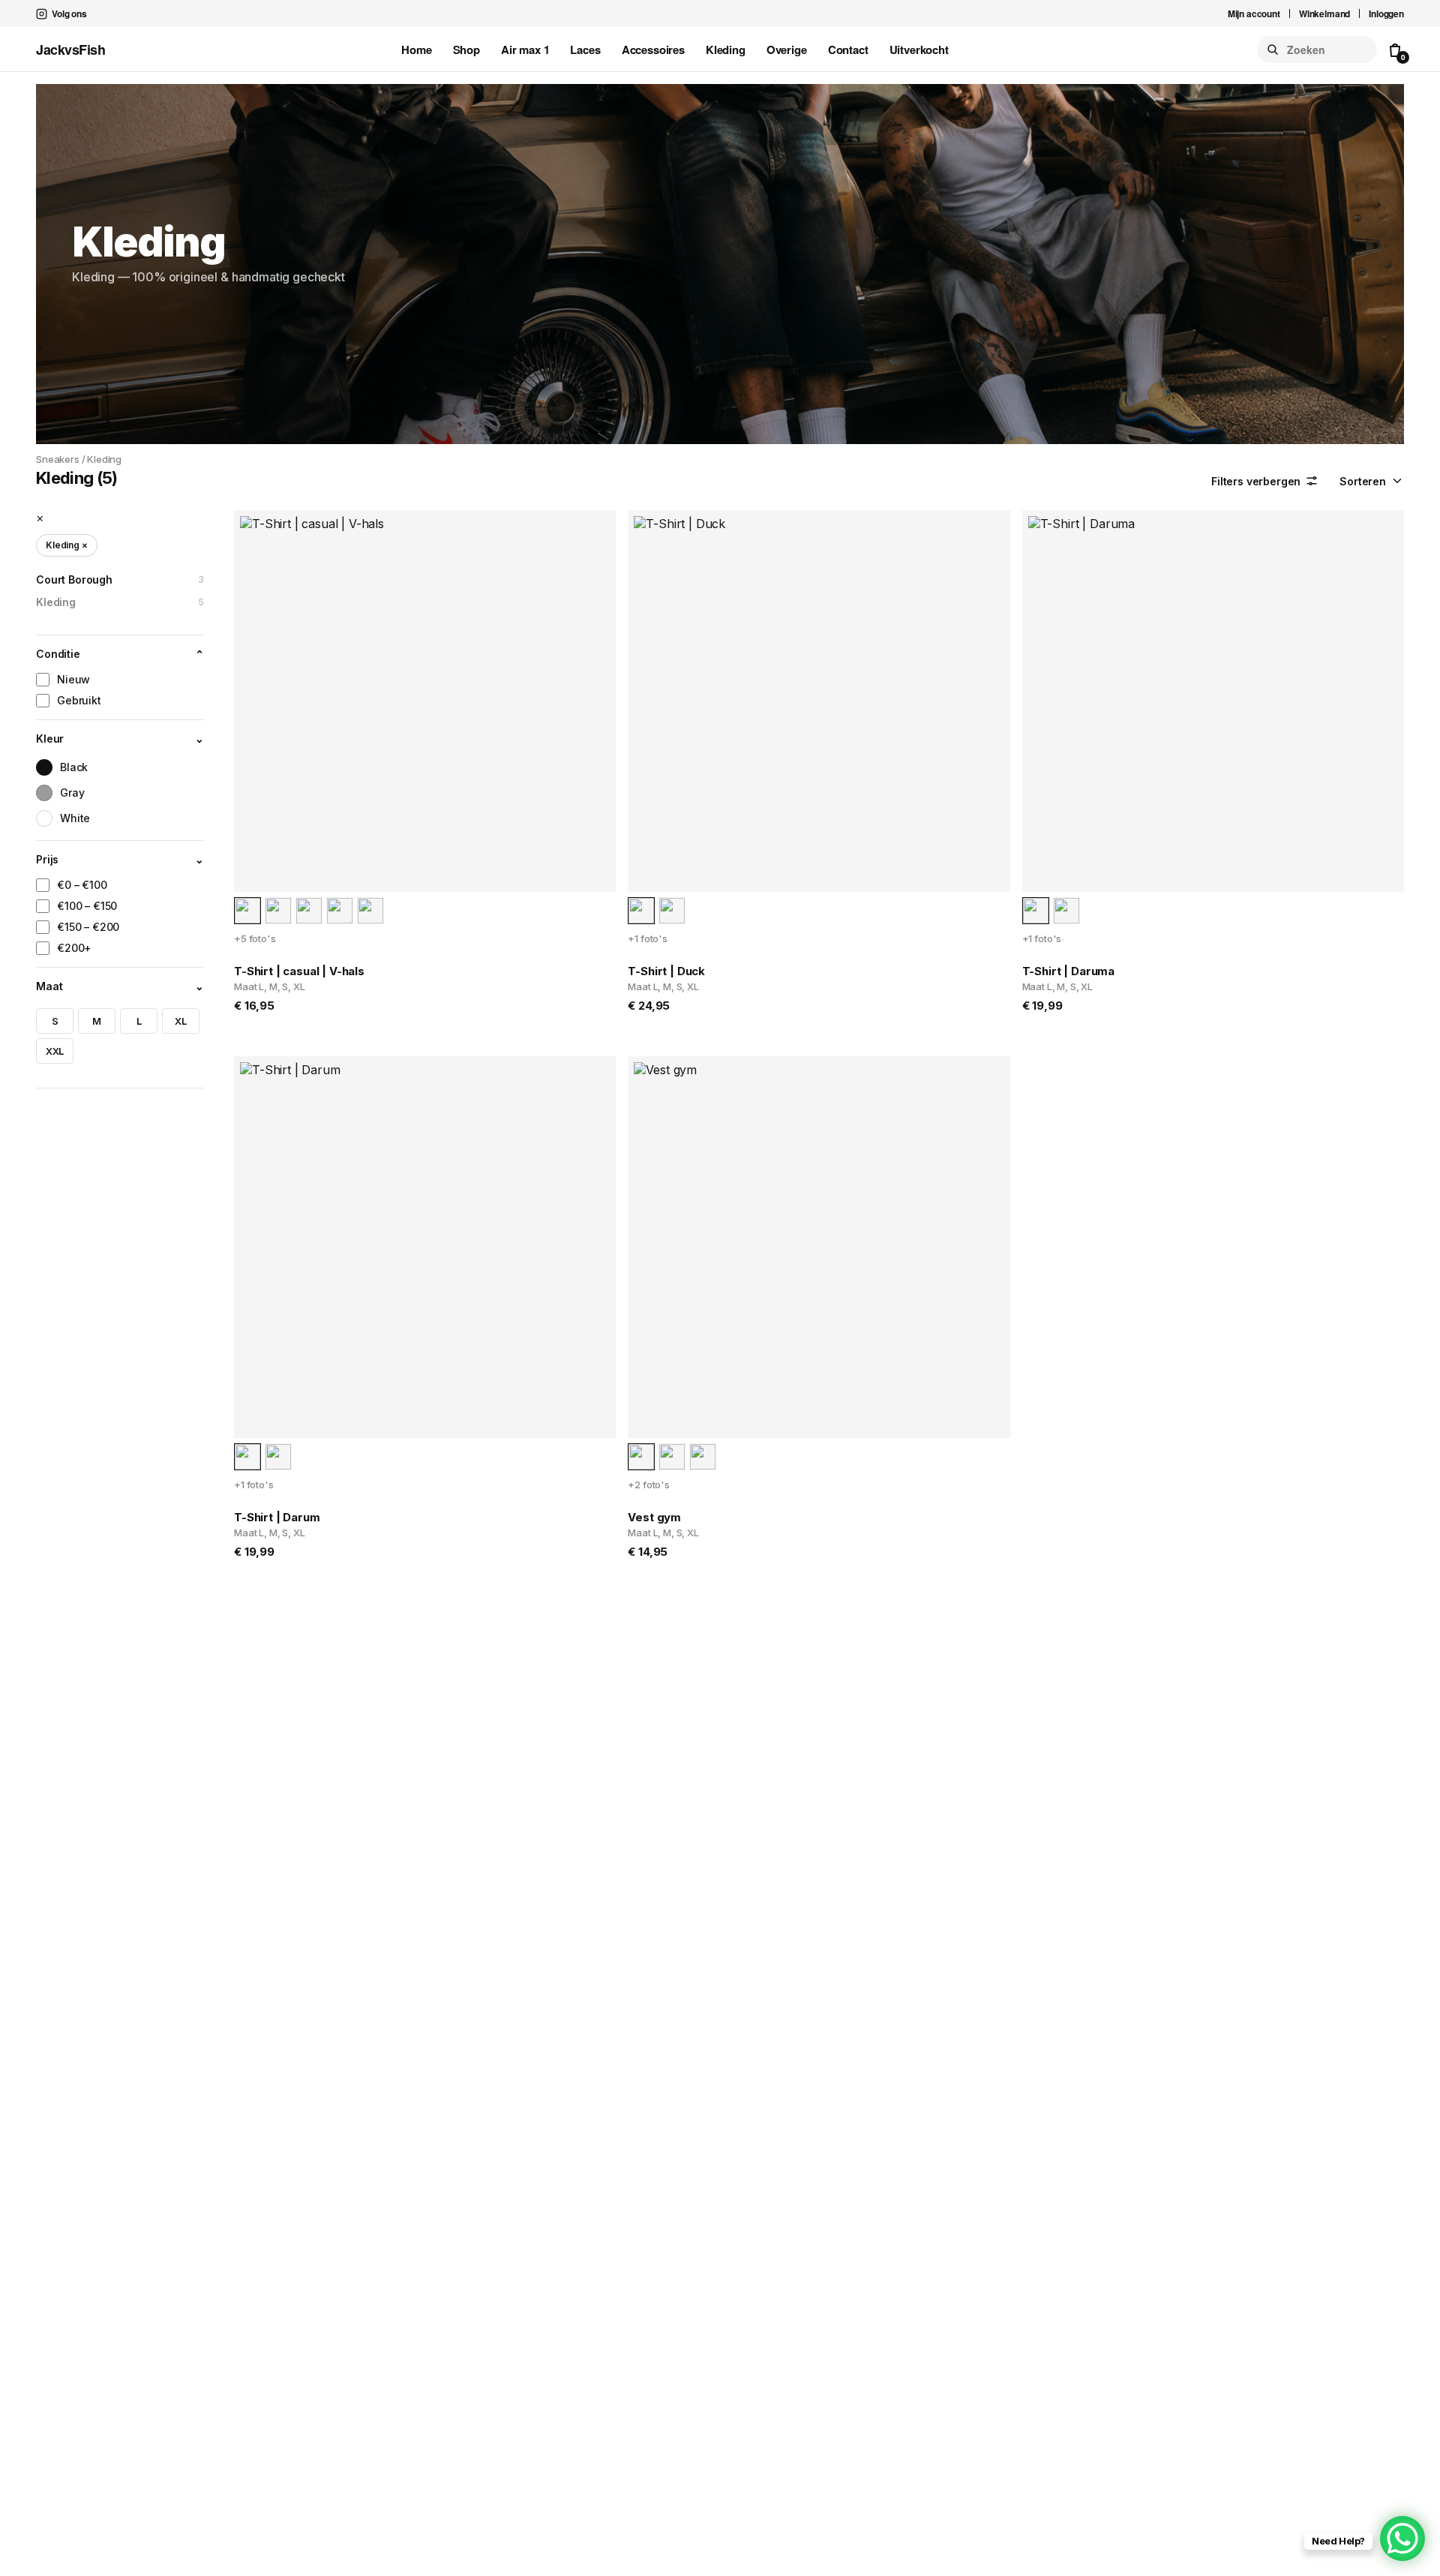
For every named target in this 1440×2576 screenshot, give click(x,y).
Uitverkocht (919, 50)
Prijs (120, 860)
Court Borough (120, 580)
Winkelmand (1324, 14)
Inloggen (1386, 14)
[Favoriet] (594, 532)
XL (181, 1021)
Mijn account (1254, 14)
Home (416, 50)
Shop (466, 50)
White (75, 819)
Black (74, 768)
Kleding (726, 50)
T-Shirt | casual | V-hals (299, 971)
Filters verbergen (1256, 481)
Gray (72, 793)
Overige (787, 50)
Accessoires (653, 50)
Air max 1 (525, 50)
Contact (848, 50)
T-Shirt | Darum (277, 1517)
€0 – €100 (82, 886)
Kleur (120, 739)
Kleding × (67, 546)
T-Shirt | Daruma (1068, 971)
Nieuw (73, 680)
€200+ (74, 949)
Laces (585, 50)
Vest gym (654, 1517)
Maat (120, 987)
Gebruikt (79, 701)
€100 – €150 (87, 907)
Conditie (120, 655)
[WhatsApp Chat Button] (1402, 2538)
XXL (55, 1051)
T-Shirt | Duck (666, 971)
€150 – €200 (88, 928)
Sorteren (1363, 481)
